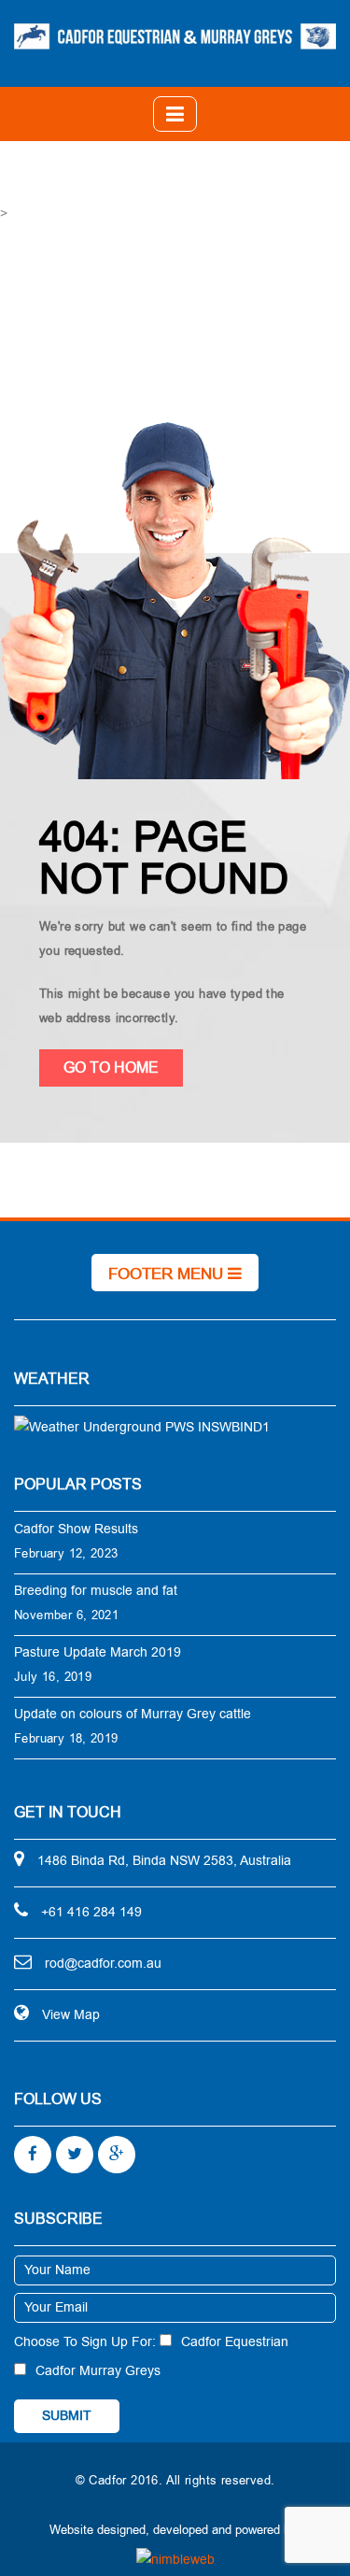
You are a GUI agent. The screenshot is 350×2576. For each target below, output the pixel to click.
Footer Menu (168, 1274)
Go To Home (111, 1068)
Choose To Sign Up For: (85, 2342)
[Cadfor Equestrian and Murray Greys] (175, 36)
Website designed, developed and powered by (173, 2530)
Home (169, 326)
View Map (71, 2015)
